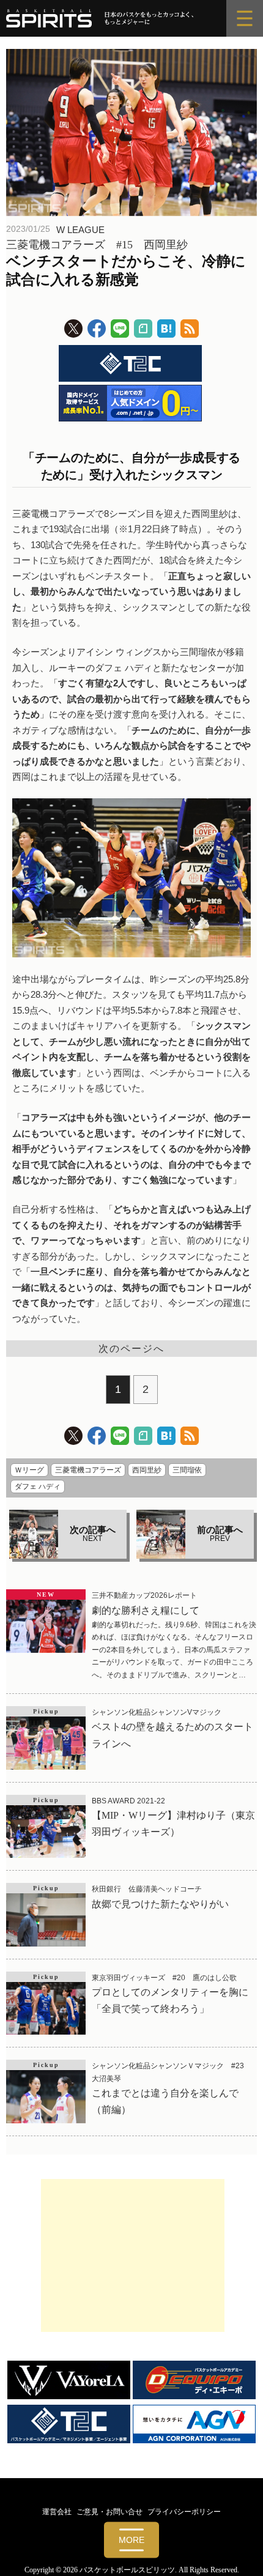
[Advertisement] (133, 2255)
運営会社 (57, 2512)
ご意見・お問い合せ (109, 2512)
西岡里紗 (147, 1470)
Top (249, 2559)
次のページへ (131, 1349)
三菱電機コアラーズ (88, 1470)
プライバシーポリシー (184, 2512)
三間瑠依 (187, 1470)
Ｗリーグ (29, 1470)
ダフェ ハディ (38, 1487)
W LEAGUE (80, 230)
